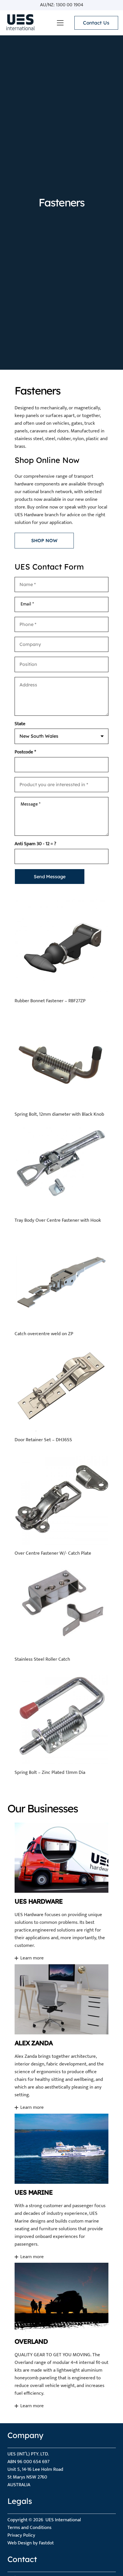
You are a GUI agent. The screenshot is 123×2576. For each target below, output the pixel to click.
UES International (63, 2520)
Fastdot (46, 2543)
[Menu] (60, 23)
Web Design (20, 2543)
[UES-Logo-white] (20, 23)
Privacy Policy (21, 2535)
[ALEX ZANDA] (61, 2037)
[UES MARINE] (61, 2186)
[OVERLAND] (61, 2336)
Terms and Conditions (29, 2528)
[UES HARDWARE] (61, 1892)
